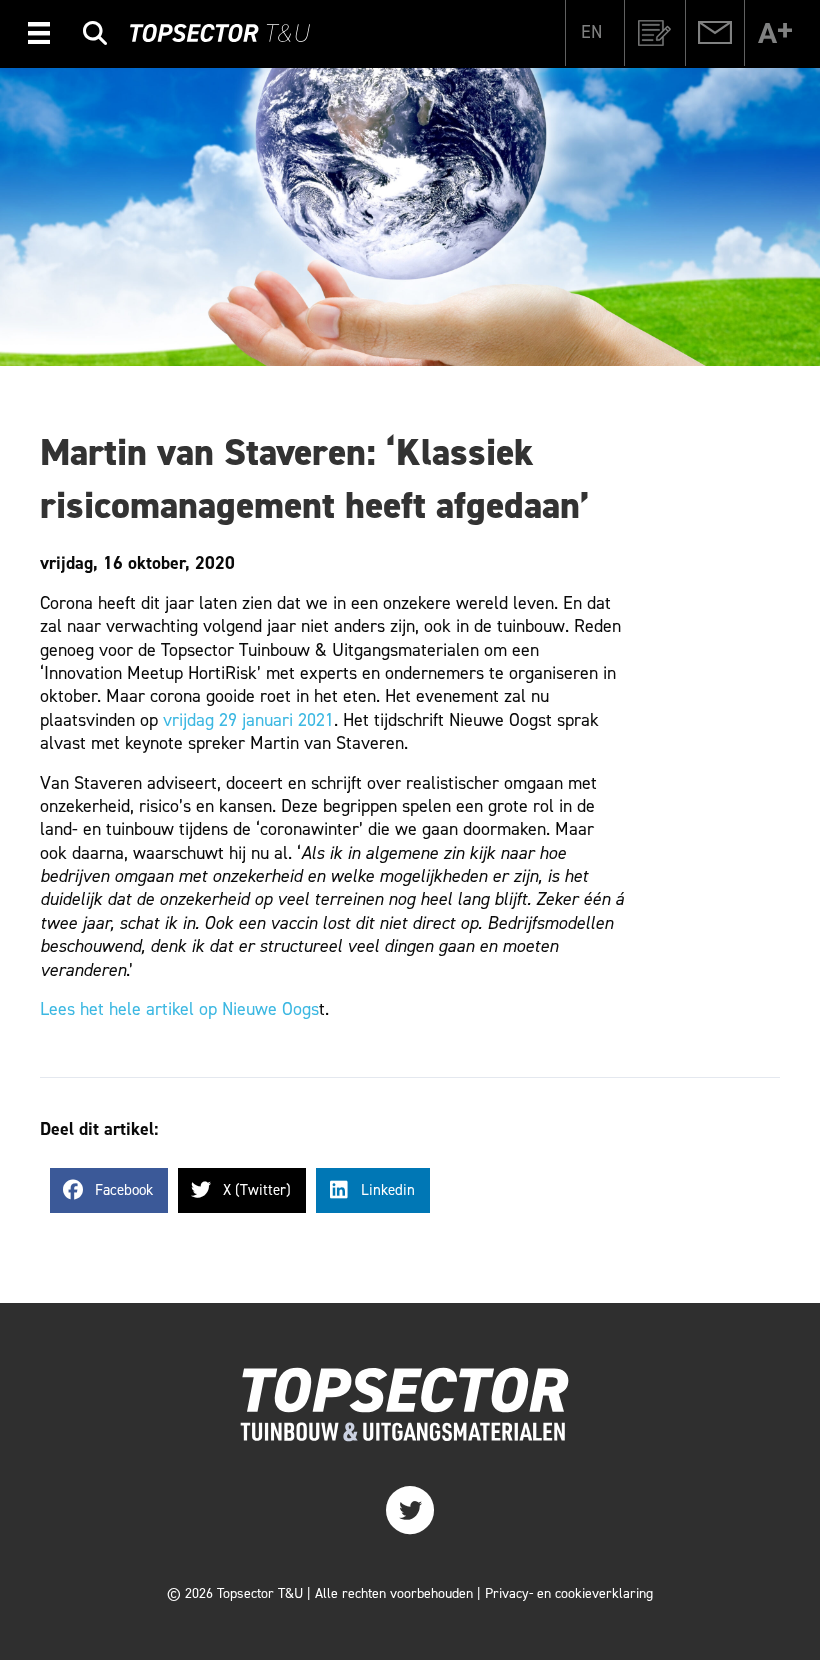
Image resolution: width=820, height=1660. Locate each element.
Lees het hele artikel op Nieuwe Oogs (179, 1009)
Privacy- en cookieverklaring (569, 1593)
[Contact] (715, 33)
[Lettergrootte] (775, 33)
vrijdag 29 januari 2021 (248, 720)
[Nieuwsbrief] (655, 33)
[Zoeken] (95, 36)
